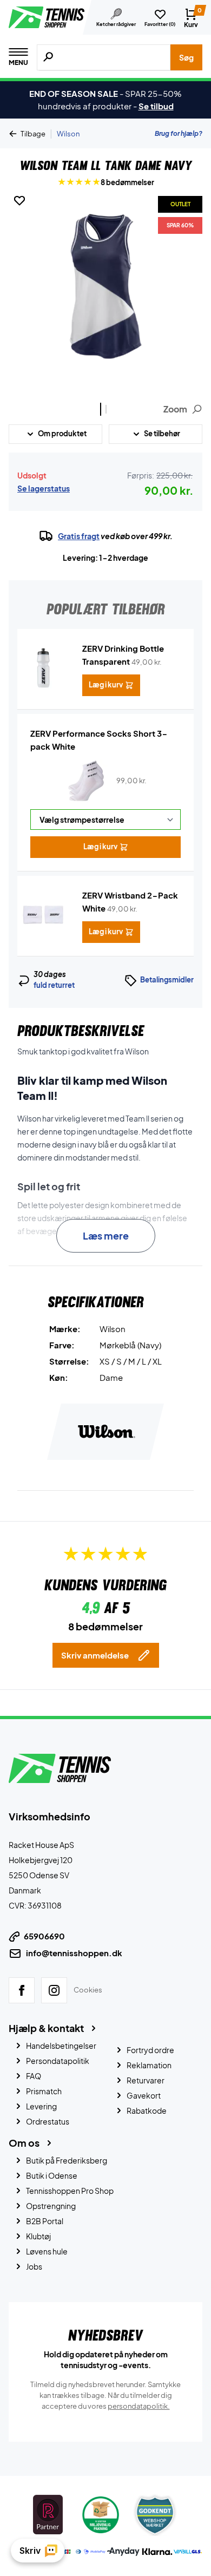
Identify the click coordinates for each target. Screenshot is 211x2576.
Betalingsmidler (167, 980)
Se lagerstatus (44, 488)
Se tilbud (156, 106)
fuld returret (54, 985)
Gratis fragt (79, 536)
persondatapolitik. (139, 2405)
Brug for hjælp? (179, 133)
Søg (186, 57)
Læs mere (106, 1235)
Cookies (88, 1989)
